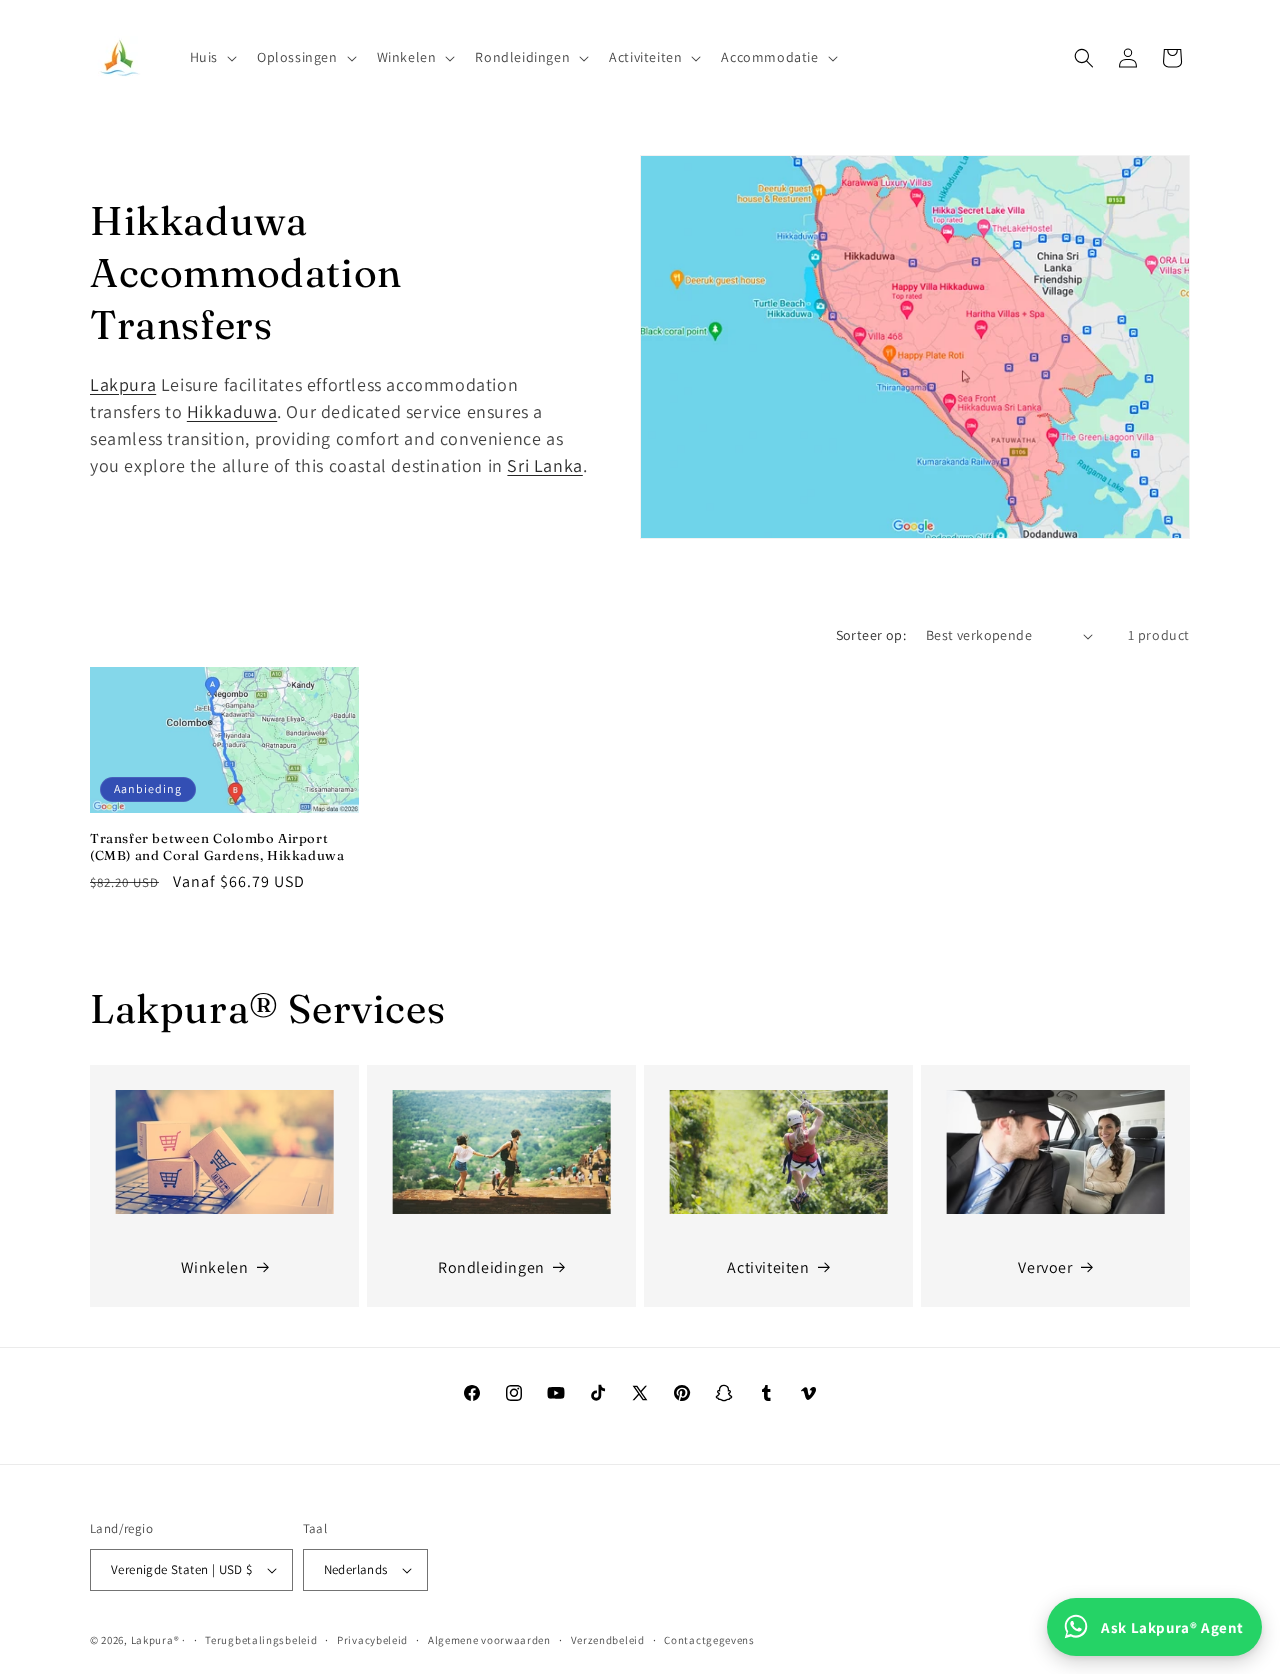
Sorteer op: (871, 635)
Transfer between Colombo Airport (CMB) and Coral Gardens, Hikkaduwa (217, 846)
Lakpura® (155, 1640)
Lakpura (123, 384)
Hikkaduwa (232, 411)
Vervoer (1045, 1267)
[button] (211, 57)
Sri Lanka (544, 465)
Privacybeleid (372, 1640)
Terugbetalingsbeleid (261, 1640)
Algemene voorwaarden (489, 1640)
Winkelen (215, 1267)
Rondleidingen (491, 1267)
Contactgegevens (709, 1640)
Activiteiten (768, 1267)
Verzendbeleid (608, 1640)
